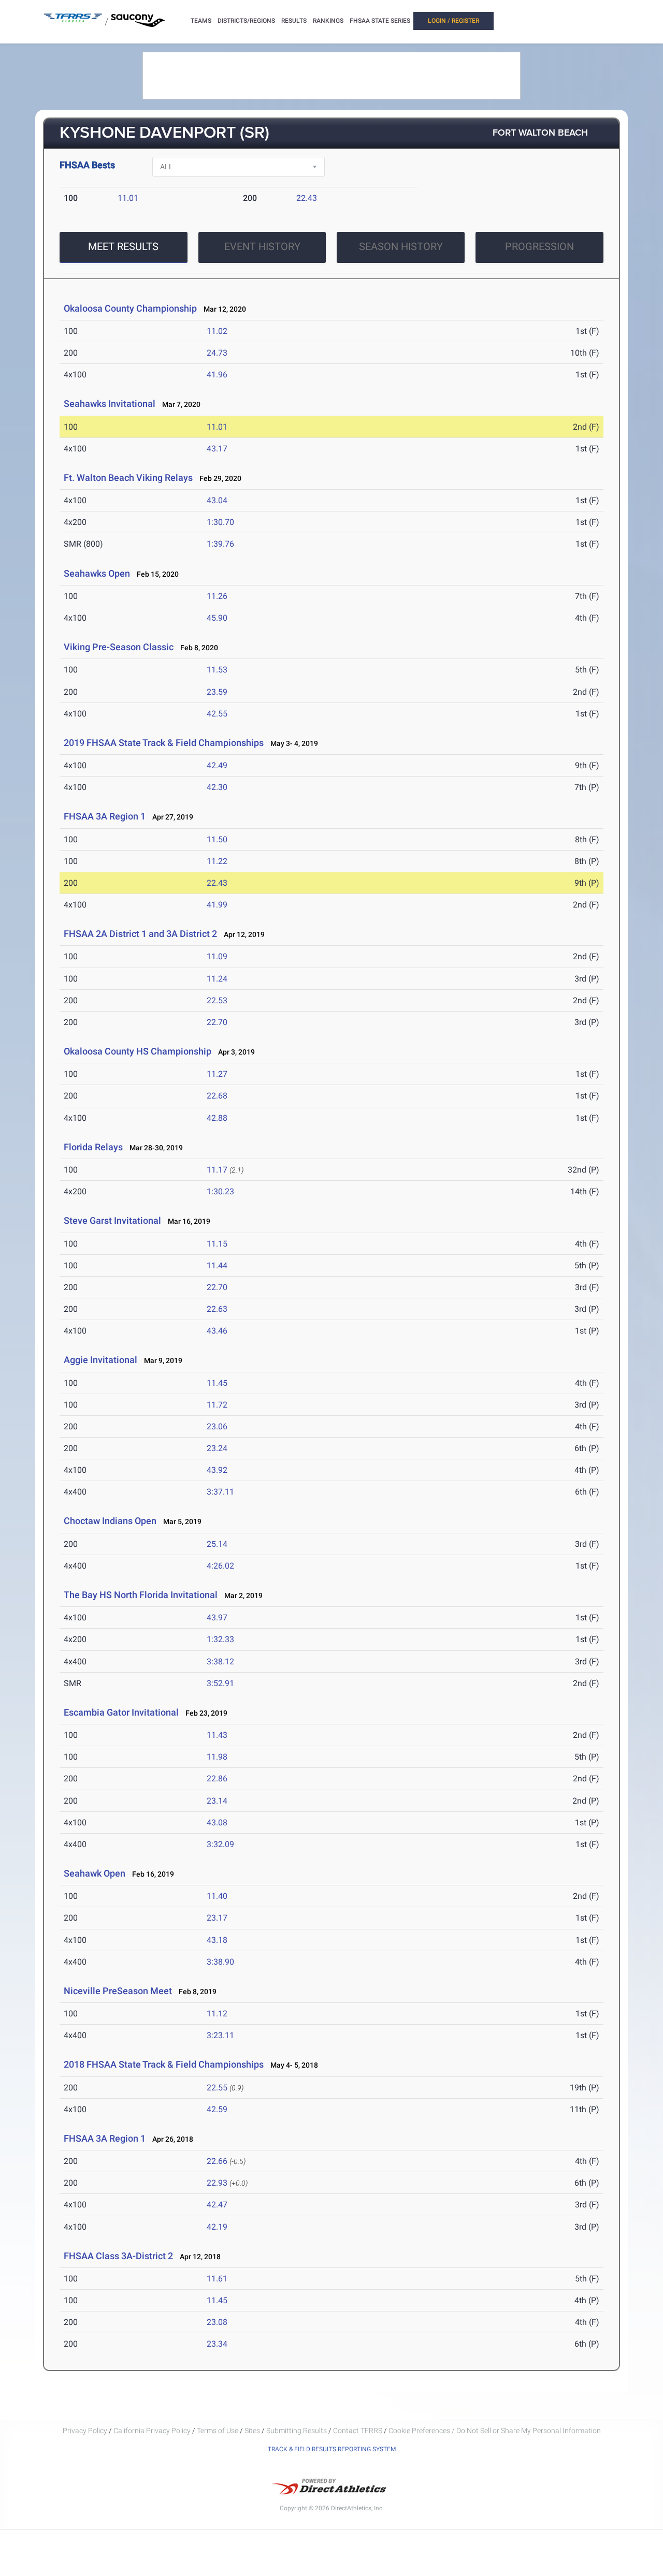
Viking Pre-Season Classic (119, 647)
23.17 (217, 1918)
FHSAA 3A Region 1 (105, 816)
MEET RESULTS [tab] (123, 246)
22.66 (217, 2161)
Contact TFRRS (358, 2431)
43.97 (217, 1618)
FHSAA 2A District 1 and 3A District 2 (140, 934)
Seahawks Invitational (110, 404)
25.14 (217, 1544)
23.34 (217, 2344)
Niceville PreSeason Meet (118, 1991)
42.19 (217, 2227)
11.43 (217, 1735)
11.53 (217, 670)
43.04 (217, 500)
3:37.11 (220, 1492)
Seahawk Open (95, 1873)
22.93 (217, 2183)
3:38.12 (220, 1662)
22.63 (217, 1309)
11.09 (217, 956)
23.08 (217, 2322)
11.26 (217, 596)
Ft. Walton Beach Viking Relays (128, 478)
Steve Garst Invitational (112, 1220)
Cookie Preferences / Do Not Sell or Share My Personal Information (495, 2431)
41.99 (217, 905)
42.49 (217, 765)
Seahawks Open (97, 573)
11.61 (217, 2279)
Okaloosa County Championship (130, 308)
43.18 (217, 1940)
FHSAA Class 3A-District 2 (118, 2256)
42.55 (217, 714)
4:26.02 (220, 1566)
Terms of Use (218, 2431)
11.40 (217, 1896)
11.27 (217, 1074)
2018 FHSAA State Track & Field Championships (164, 2064)
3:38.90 (220, 1962)
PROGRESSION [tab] (539, 246)
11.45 (217, 1383)
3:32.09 (220, 1844)
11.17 (217, 1170)
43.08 (217, 1823)
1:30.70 (220, 522)
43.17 (217, 449)
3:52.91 (220, 1683)
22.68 (217, 1096)
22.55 (217, 2088)
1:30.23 (220, 1191)
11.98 (217, 1757)
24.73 (217, 353)
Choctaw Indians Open (110, 1521)
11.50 (217, 839)
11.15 (217, 1244)
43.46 (217, 1331)
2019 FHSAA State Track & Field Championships (164, 743)
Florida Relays (93, 1147)
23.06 (217, 1426)
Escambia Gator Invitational (121, 1712)
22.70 (217, 1022)
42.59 (217, 2109)
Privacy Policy (85, 2431)
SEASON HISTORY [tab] (401, 246)
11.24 (217, 979)
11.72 (217, 1405)
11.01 (128, 198)
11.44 (217, 1265)
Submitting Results (297, 2431)
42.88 (217, 1118)
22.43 (307, 198)
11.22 (217, 861)
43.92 (217, 1470)
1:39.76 (220, 544)
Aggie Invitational (100, 1360)
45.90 (217, 618)
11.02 (217, 331)
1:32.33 (220, 1639)
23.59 (217, 692)
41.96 (217, 375)
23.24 (217, 1448)
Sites (252, 2431)
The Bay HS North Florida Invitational (141, 1595)
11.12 (217, 2014)
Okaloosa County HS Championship (138, 1051)
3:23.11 (220, 2035)
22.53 (217, 1000)
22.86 (217, 1779)
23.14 (217, 1801)
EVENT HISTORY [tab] (262, 246)
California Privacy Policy (152, 2431)
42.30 (217, 787)
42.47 (217, 2205)
